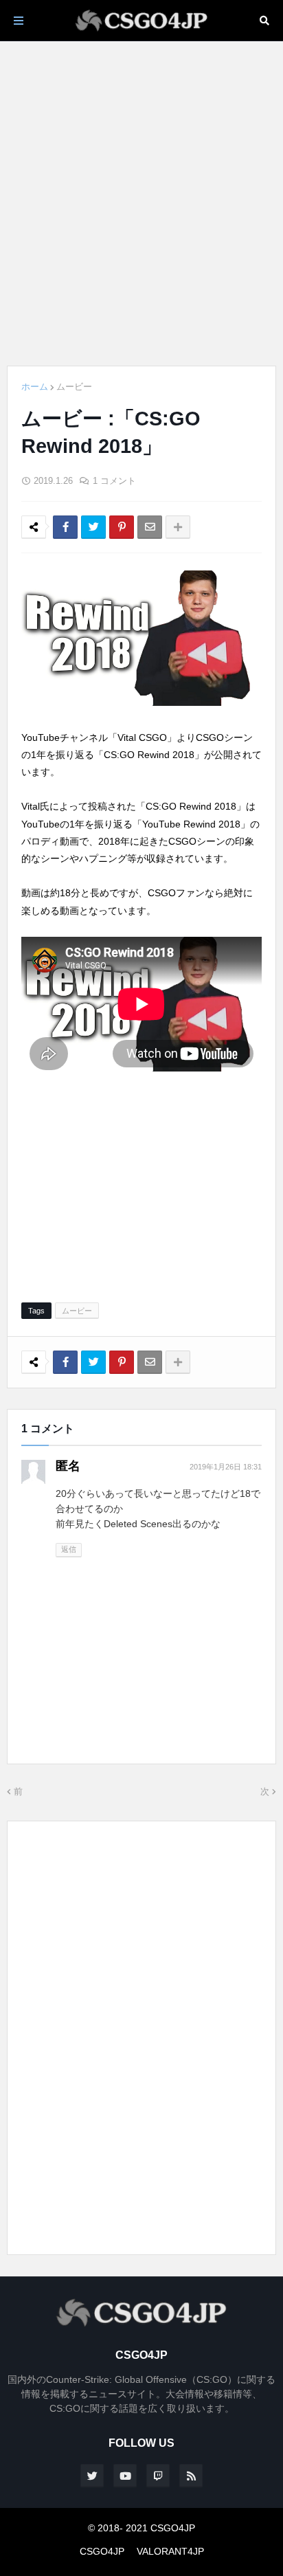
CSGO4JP (102, 2551)
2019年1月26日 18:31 (226, 1467)
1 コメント (114, 481)
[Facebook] (65, 527)
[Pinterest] (122, 527)
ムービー (74, 387)
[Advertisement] (141, 203)
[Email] (150, 527)
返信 (69, 1549)
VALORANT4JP (170, 2551)
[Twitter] (93, 527)
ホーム (35, 387)
